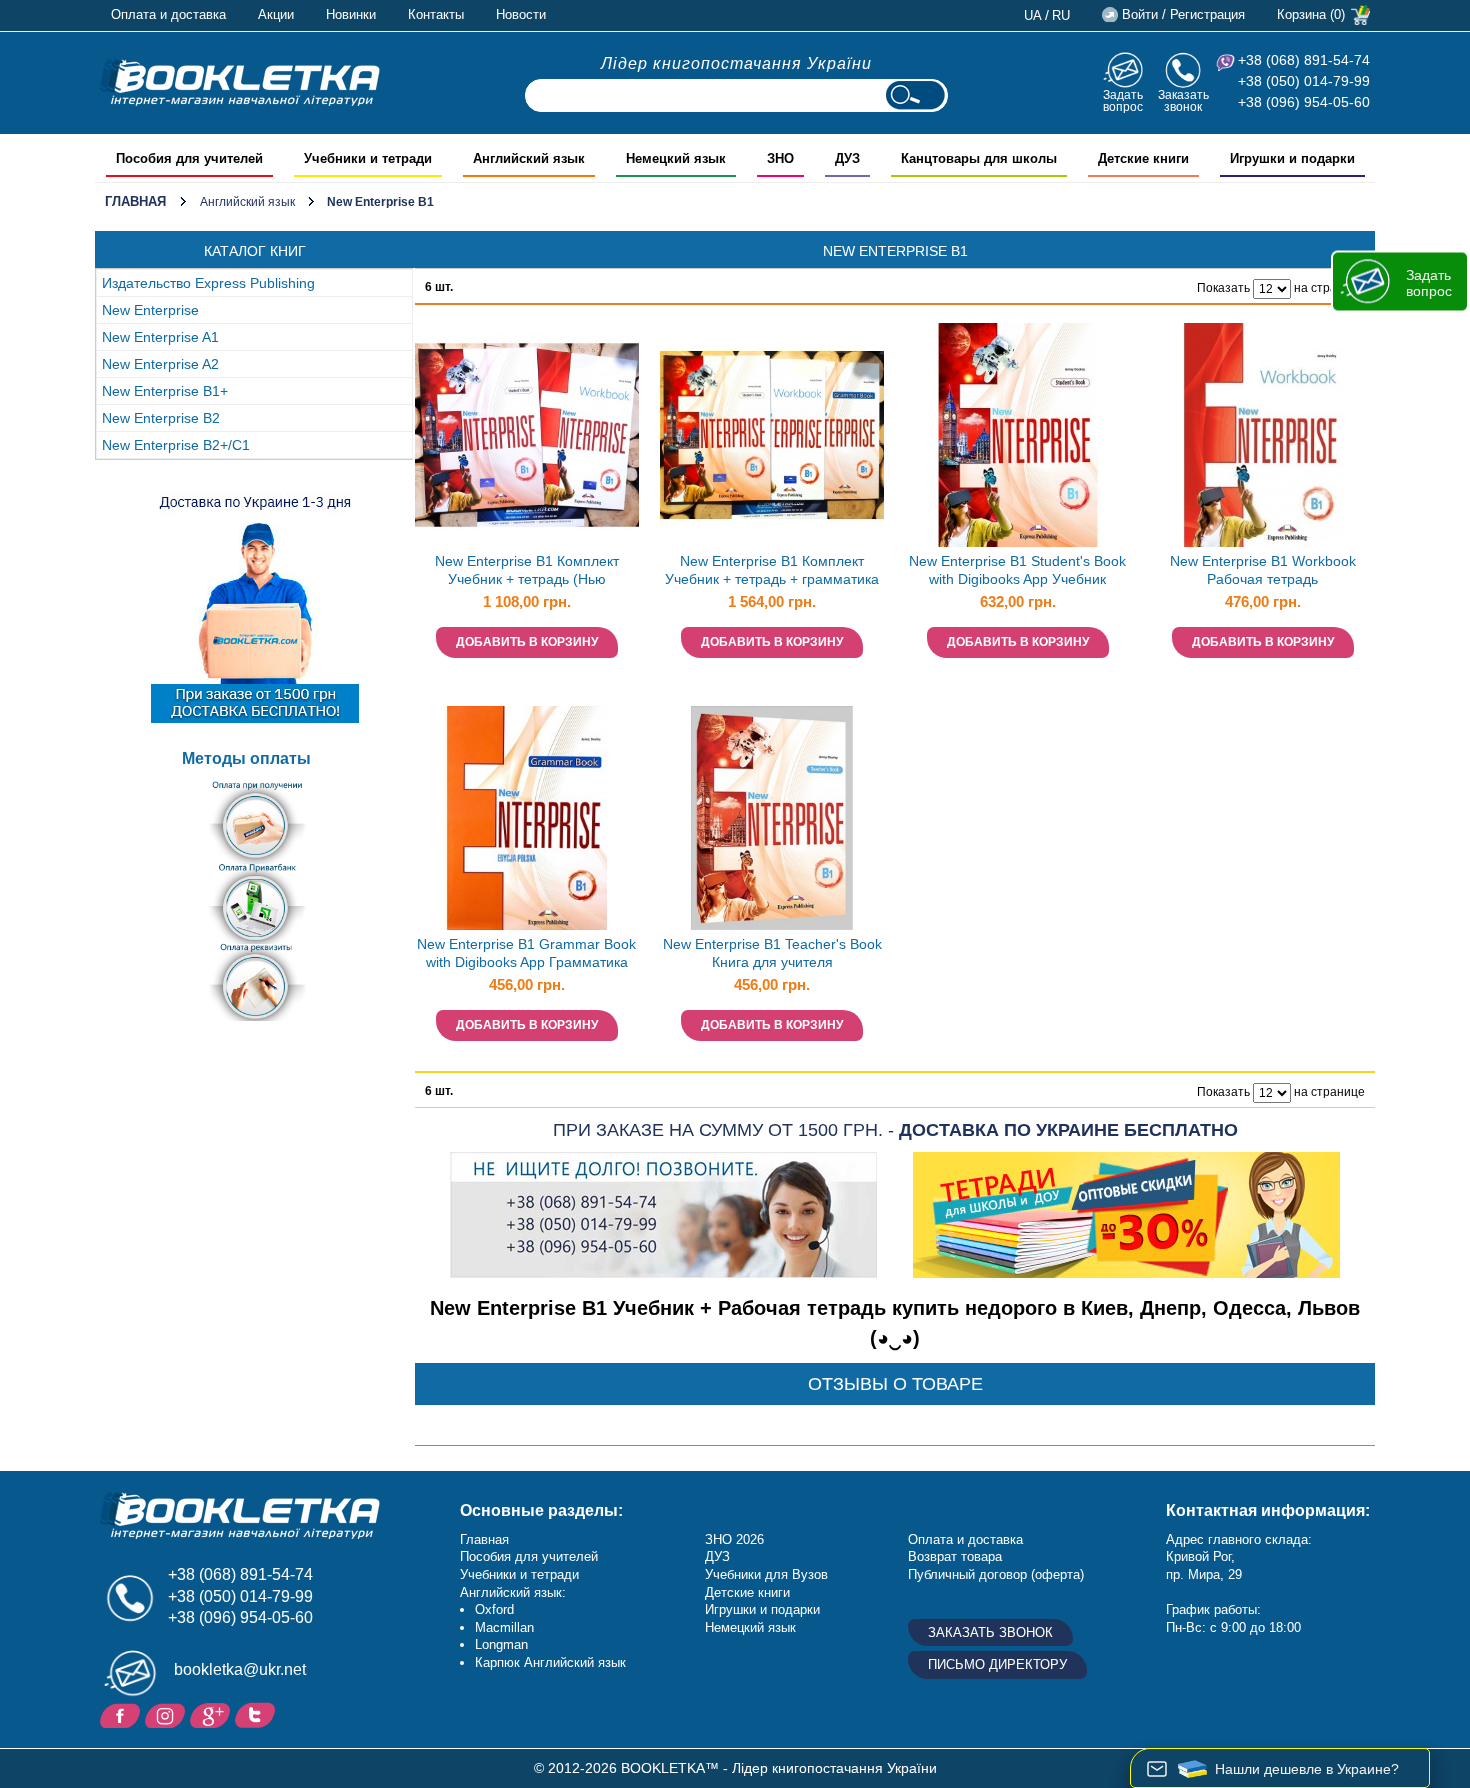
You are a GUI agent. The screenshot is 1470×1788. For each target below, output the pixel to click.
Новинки (351, 14)
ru (1061, 15)
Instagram (167, 1714)
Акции (276, 14)
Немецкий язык (750, 1627)
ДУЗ (717, 1556)
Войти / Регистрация (1183, 14)
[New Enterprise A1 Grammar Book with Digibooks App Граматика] (527, 818)
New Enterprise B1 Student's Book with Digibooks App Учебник (1017, 570)
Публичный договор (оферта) (996, 1574)
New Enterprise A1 (160, 337)
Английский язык (247, 202)
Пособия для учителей (529, 1556)
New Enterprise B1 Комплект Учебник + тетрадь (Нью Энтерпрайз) (527, 572)
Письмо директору (997, 1664)
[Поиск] (915, 95)
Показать (1223, 288)
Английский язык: (513, 1592)
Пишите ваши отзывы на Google (212, 1714)
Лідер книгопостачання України (736, 63)
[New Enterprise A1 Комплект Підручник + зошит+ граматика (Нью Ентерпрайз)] (772, 435)
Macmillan (504, 1627)
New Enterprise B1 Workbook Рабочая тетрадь (1263, 570)
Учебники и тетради (519, 1574)
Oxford (494, 1609)
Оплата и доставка (168, 14)
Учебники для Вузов (766, 1574)
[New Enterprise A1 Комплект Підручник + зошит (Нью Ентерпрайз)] (527, 435)
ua (1033, 15)
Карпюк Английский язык (550, 1662)
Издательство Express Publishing (208, 283)
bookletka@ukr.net (240, 1669)
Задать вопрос (1123, 100)
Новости (521, 14)
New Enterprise (150, 310)
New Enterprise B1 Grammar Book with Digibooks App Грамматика (526, 953)
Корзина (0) (1311, 14)
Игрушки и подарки (762, 1609)
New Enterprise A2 (160, 364)
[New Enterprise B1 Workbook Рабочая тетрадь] (1263, 435)
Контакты (436, 14)
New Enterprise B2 (161, 418)
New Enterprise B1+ (165, 391)
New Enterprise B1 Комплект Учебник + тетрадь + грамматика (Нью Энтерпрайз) (772, 572)
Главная (135, 201)
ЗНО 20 (727, 1539)
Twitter (257, 1714)
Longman (501, 1644)
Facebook (122, 1714)
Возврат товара (955, 1556)
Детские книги (747, 1592)
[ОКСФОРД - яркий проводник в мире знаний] (240, 82)
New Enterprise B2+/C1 (176, 445)
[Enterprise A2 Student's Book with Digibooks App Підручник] (1018, 435)
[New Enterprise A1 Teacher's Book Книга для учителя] (772, 818)
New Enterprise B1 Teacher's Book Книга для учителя (772, 953)
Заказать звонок (1183, 100)
